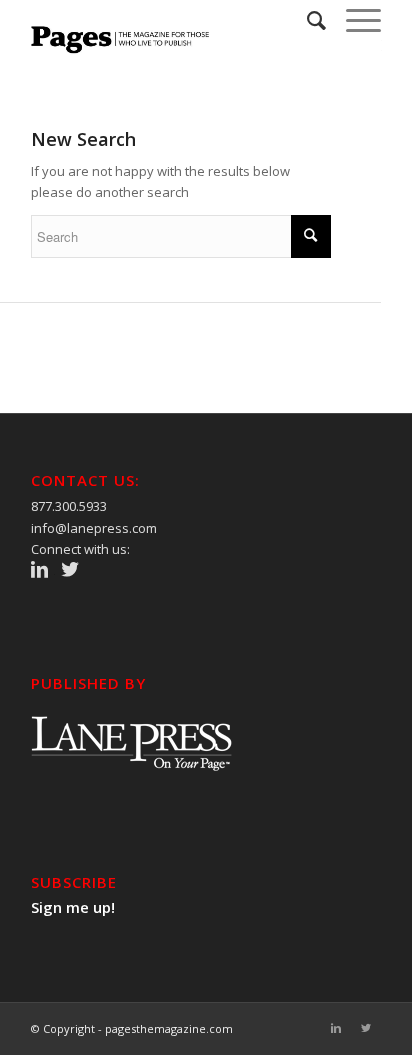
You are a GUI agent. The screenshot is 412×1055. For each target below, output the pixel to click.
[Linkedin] (336, 1028)
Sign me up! (73, 907)
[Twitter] (366, 1028)
